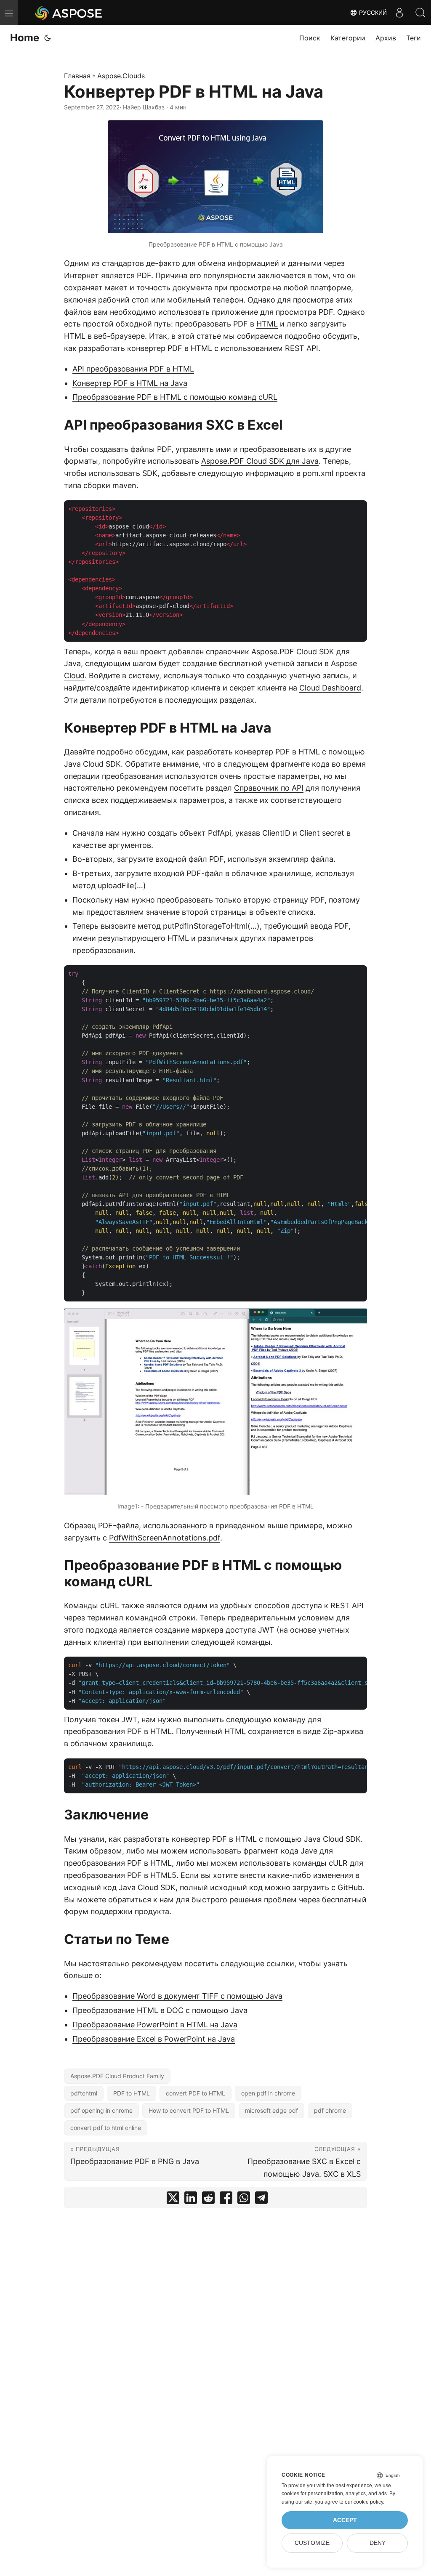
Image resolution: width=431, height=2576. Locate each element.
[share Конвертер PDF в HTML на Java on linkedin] (191, 2200)
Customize (312, 2543)
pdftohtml (84, 2093)
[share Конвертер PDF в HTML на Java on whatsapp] (244, 2200)
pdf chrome (330, 2110)
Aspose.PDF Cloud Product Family (117, 2076)
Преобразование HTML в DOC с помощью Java (160, 2010)
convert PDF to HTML (196, 2093)
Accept (345, 2520)
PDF (144, 275)
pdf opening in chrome (101, 2110)
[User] (399, 13)
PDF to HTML (132, 2093)
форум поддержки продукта (117, 1911)
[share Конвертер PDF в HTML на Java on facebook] (226, 2200)
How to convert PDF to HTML (189, 2110)
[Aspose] (69, 13)
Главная (77, 76)
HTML (267, 324)
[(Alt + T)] (48, 38)
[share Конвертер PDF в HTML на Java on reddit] (208, 2200)
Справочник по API (269, 788)
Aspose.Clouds (121, 76)
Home (25, 38)
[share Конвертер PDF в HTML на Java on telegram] (261, 2200)
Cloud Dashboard (330, 688)
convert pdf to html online (106, 2128)
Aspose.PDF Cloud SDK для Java (260, 461)
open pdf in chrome (268, 2093)
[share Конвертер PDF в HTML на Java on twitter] (173, 2200)
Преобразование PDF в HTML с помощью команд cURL (175, 397)
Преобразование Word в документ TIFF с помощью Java (177, 1996)
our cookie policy (364, 2502)
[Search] (420, 13)
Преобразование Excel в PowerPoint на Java (154, 2039)
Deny (378, 2543)
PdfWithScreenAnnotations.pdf (165, 1538)
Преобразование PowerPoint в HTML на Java (155, 2025)
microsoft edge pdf (271, 2110)
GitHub (350, 1887)
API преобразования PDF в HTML (133, 369)
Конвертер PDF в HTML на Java (130, 383)
